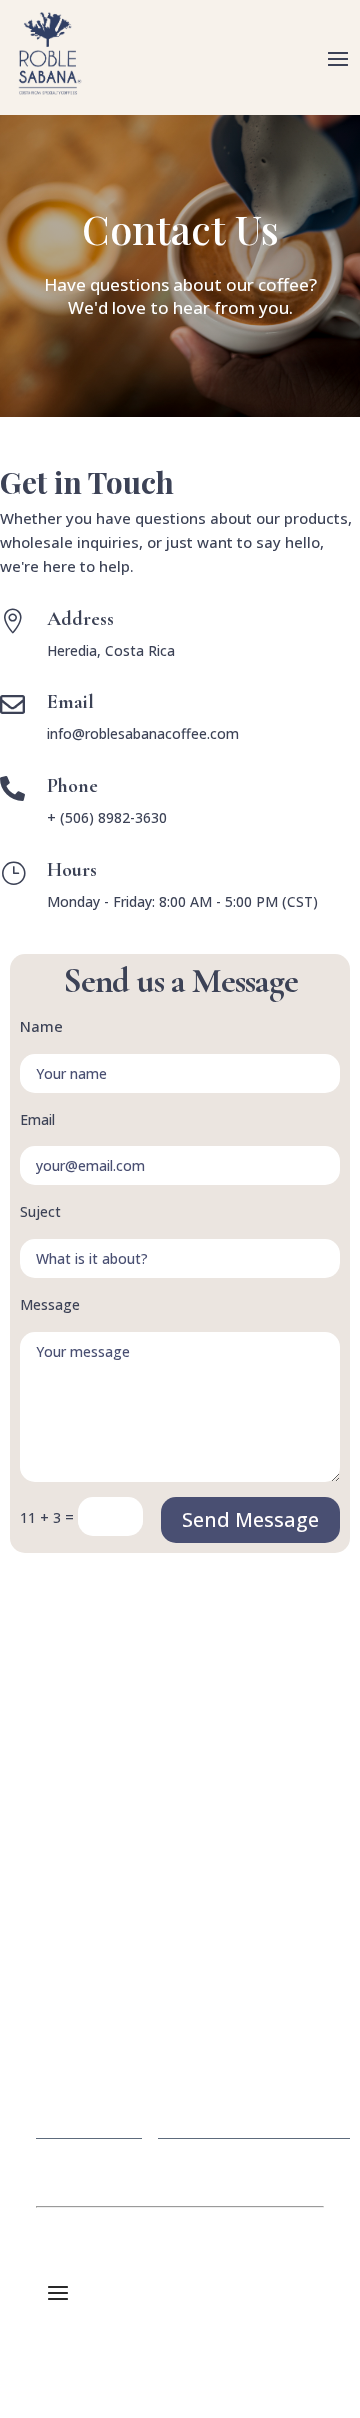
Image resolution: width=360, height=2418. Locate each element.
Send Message (250, 1519)
